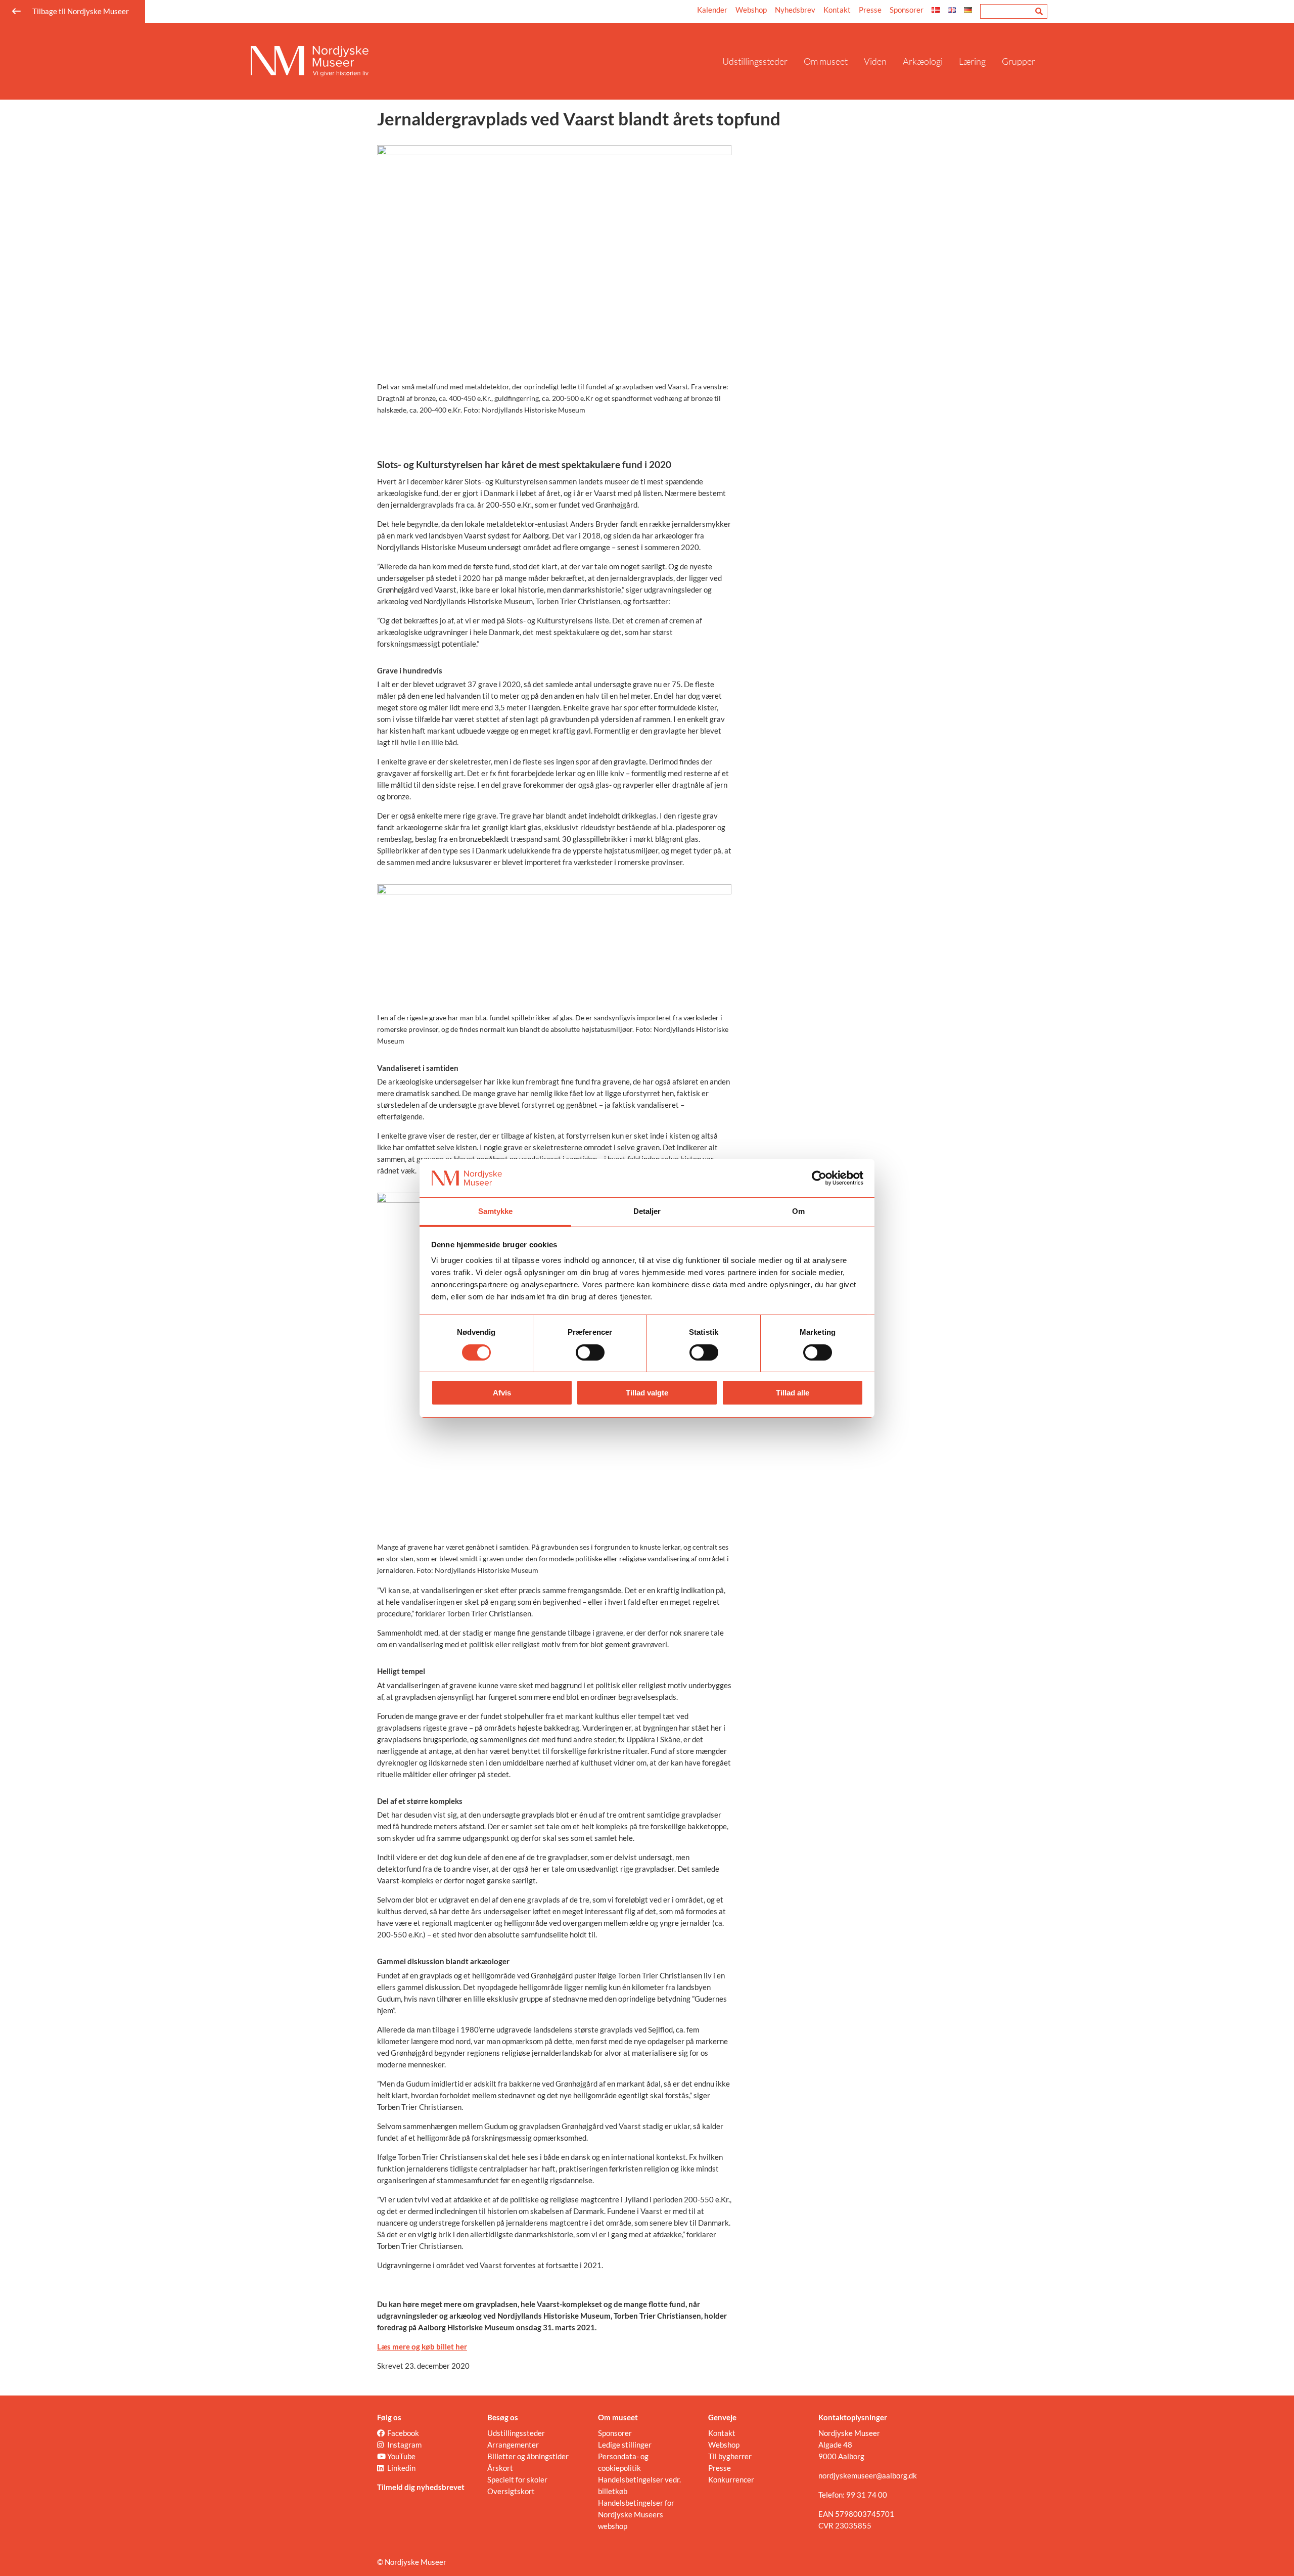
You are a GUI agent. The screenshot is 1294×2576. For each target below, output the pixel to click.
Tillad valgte (647, 1393)
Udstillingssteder (755, 61)
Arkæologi (923, 61)
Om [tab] (798, 1211)
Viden (875, 61)
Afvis (502, 1393)
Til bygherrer (730, 2456)
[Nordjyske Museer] (482, 61)
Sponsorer (907, 10)
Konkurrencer (731, 2479)
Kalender (712, 10)
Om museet (826, 61)
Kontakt (837, 10)
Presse (870, 10)
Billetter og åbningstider (528, 2456)
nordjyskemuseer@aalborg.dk (868, 2475)
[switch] (590, 1352)
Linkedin (401, 2468)
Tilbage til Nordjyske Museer (81, 11)
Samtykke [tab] (496, 1211)
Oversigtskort (511, 2491)
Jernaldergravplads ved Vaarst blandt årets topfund (579, 118)
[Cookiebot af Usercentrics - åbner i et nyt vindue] (819, 1178)
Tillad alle (793, 1393)
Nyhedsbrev (795, 10)
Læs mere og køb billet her (422, 2346)
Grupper (1019, 61)
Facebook (403, 2433)
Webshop (751, 10)
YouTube (401, 2456)
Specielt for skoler (517, 2479)
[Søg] (1039, 11)
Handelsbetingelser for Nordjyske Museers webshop (636, 2514)
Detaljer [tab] (647, 1211)
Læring (972, 61)
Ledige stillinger (625, 2445)
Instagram (404, 2445)
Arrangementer (513, 2445)
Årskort (500, 2468)
